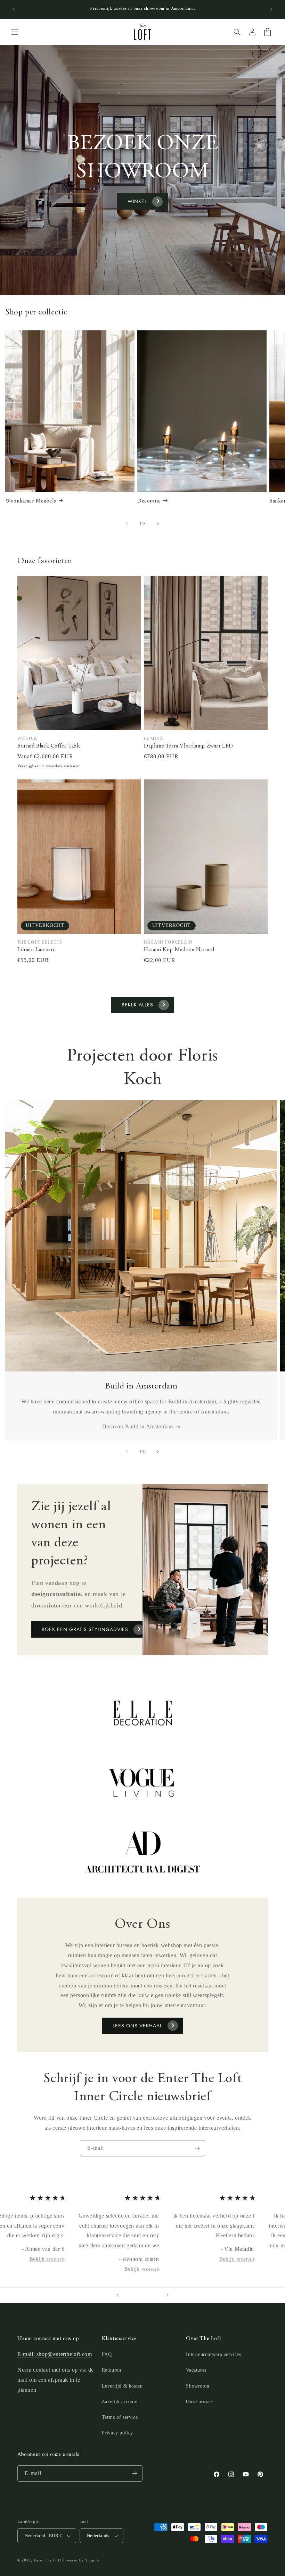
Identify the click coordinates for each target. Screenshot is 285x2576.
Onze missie (199, 2402)
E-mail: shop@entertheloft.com (55, 2354)
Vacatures (196, 2370)
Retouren (112, 2370)
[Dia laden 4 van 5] (149, 2295)
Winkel (137, 201)
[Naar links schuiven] (127, 524)
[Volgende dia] (168, 2295)
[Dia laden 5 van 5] (156, 2295)
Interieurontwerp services (213, 2354)
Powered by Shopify (81, 2560)
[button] (15, 32)
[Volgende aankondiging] (271, 9)
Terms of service (120, 2417)
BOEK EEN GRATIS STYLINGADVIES (85, 1629)
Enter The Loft (47, 2560)
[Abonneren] (197, 2148)
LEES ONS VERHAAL (137, 2026)
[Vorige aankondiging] (14, 9)
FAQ (107, 2354)
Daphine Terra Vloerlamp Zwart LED (189, 746)
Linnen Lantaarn (37, 950)
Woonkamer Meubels (31, 501)
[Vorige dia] (117, 2295)
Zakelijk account (120, 2402)
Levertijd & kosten (122, 2386)
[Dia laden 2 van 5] (136, 2295)
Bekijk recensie (47, 2259)
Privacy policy (117, 2433)
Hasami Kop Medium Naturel (179, 950)
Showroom (198, 2386)
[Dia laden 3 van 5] (142, 2295)
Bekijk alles (137, 1005)
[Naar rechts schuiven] (158, 524)
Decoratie (149, 501)
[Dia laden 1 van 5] (129, 2295)
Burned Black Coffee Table (49, 746)
